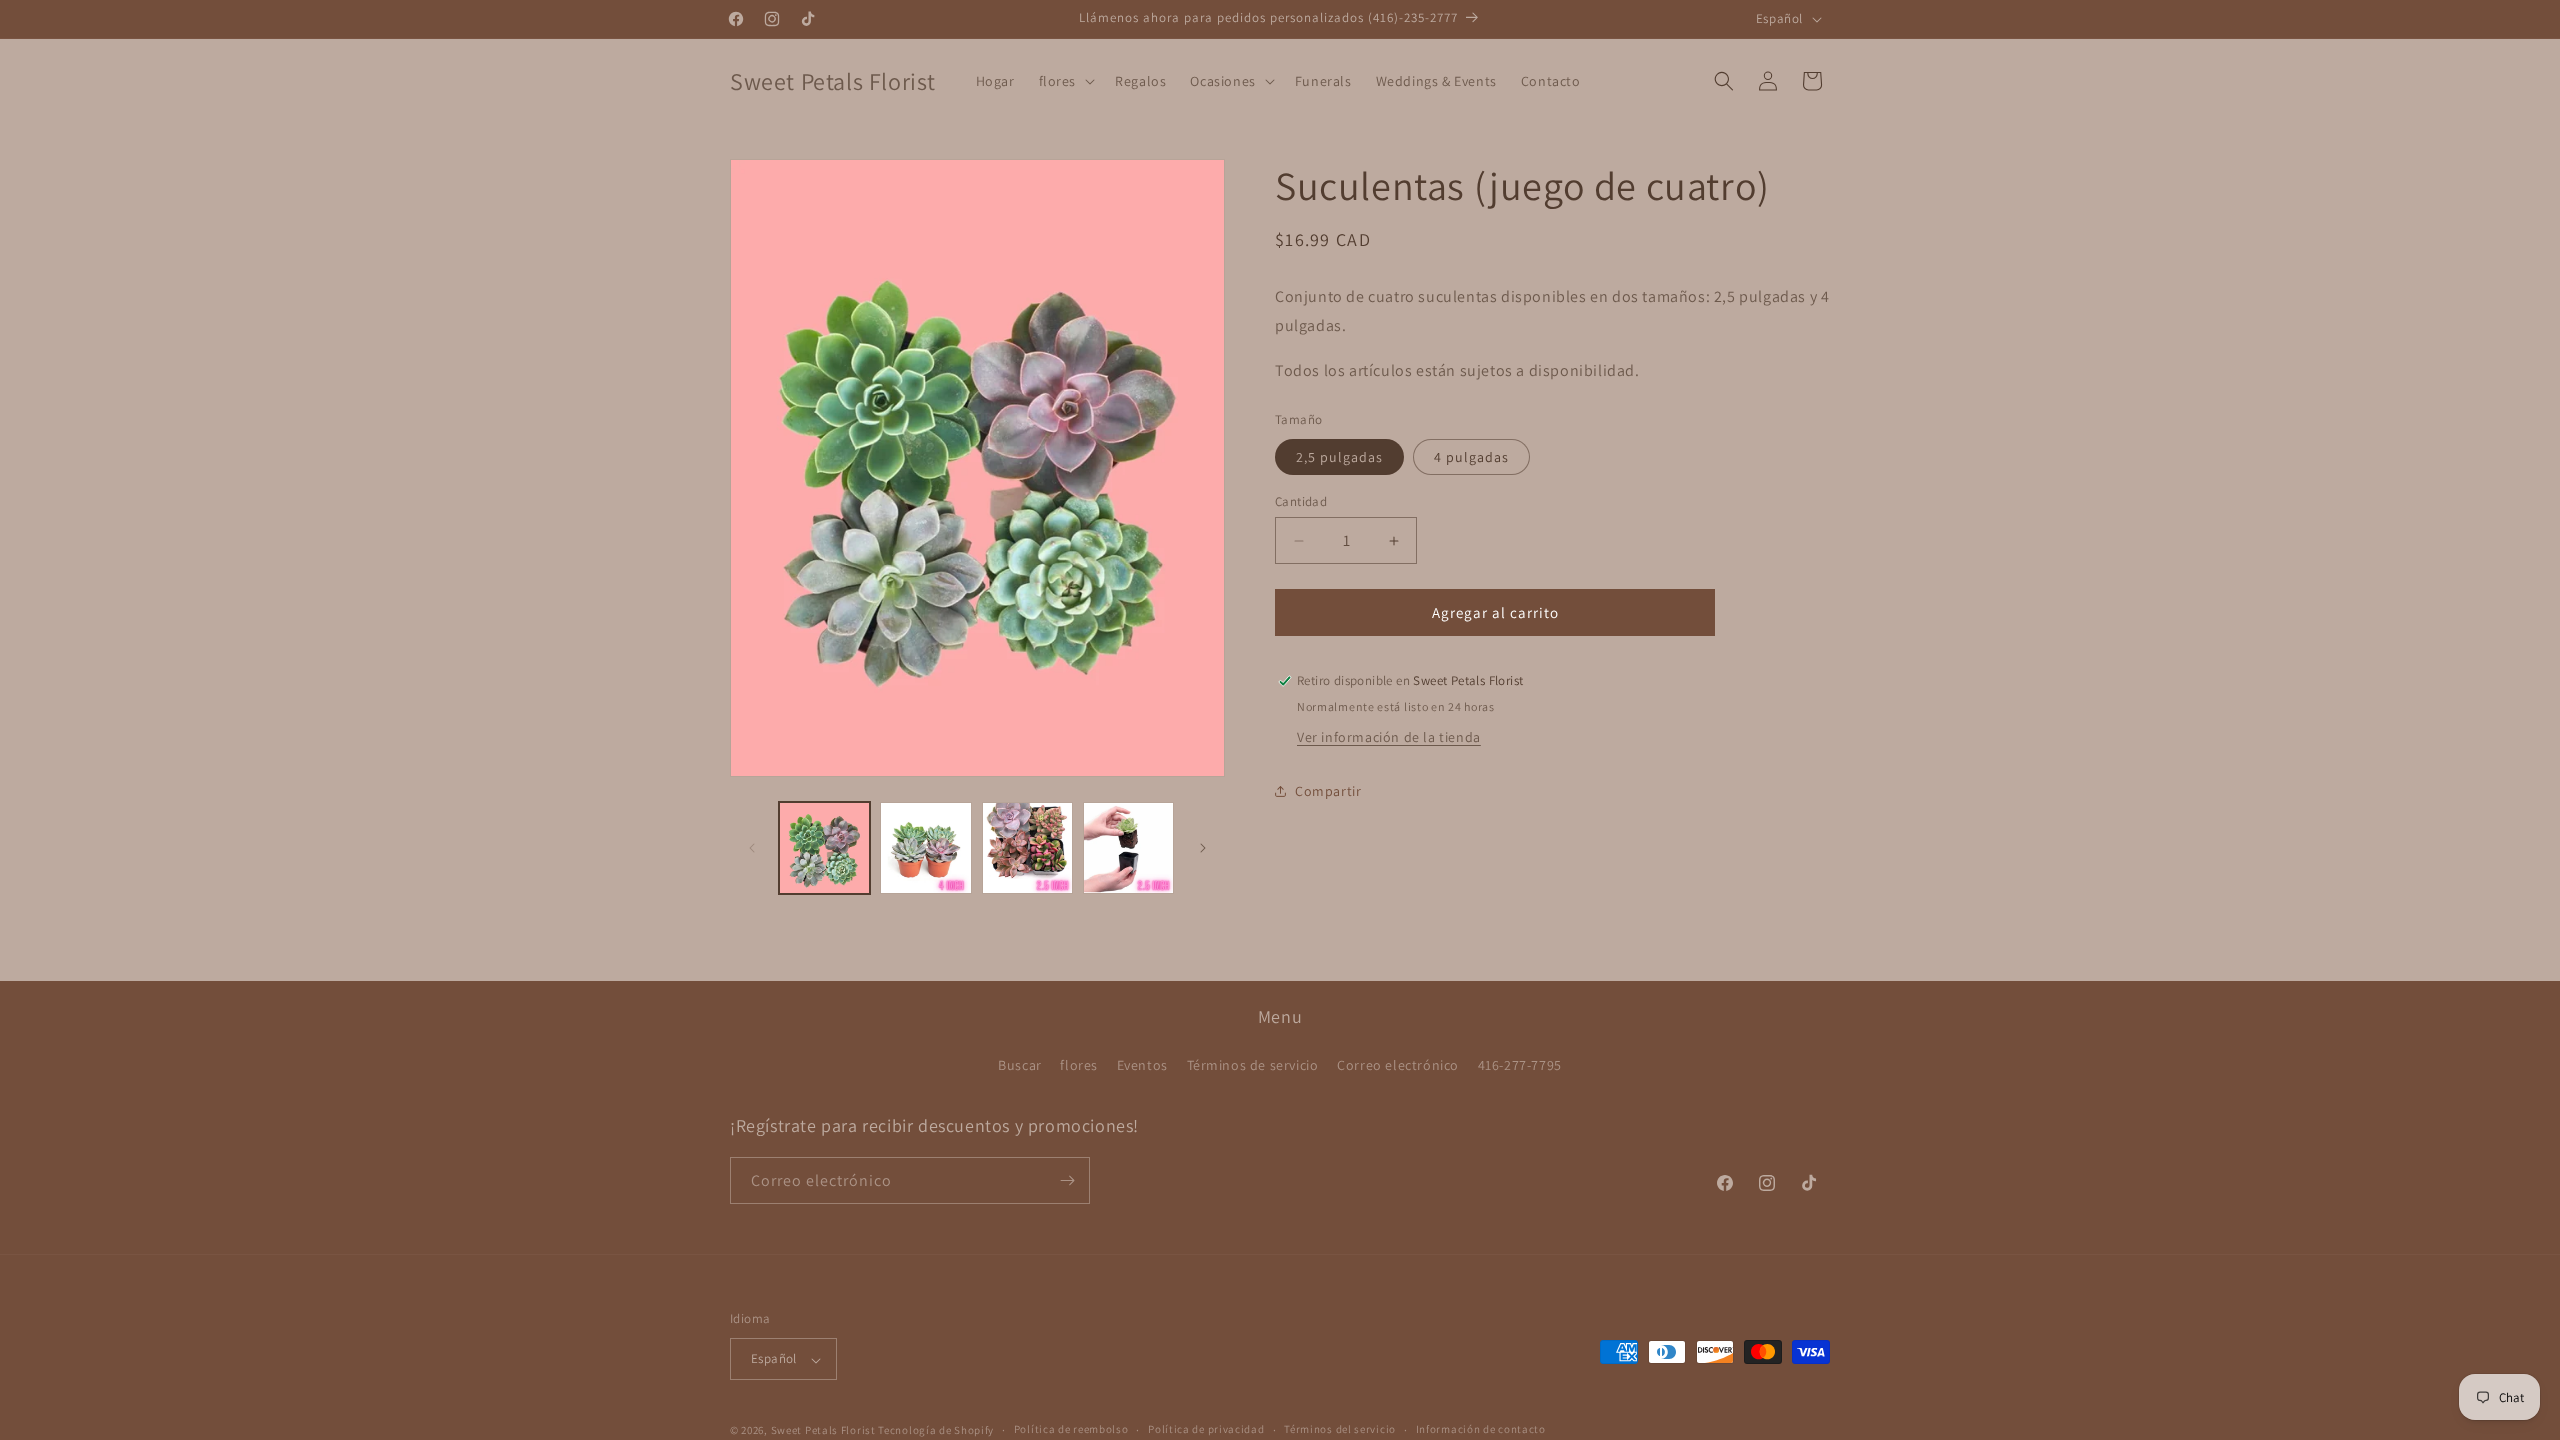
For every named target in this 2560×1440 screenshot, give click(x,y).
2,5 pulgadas (1339, 457)
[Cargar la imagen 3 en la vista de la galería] (1027, 847)
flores (1079, 1066)
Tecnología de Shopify (936, 1430)
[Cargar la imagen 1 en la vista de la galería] (824, 847)
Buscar (1020, 1066)
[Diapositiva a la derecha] (1203, 848)
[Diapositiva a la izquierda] (752, 848)
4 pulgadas (1471, 457)
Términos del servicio (1340, 1429)
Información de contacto (1481, 1429)
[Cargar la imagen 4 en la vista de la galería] (1128, 847)
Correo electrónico (1398, 1066)
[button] (1065, 81)
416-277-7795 (1520, 1066)
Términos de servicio (1253, 1066)
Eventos (1142, 1066)
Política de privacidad (1206, 1429)
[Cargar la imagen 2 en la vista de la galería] (925, 847)
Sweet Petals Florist (823, 1430)
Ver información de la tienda (1389, 737)
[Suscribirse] (1067, 1180)
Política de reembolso (1071, 1429)
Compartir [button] (1328, 791)
